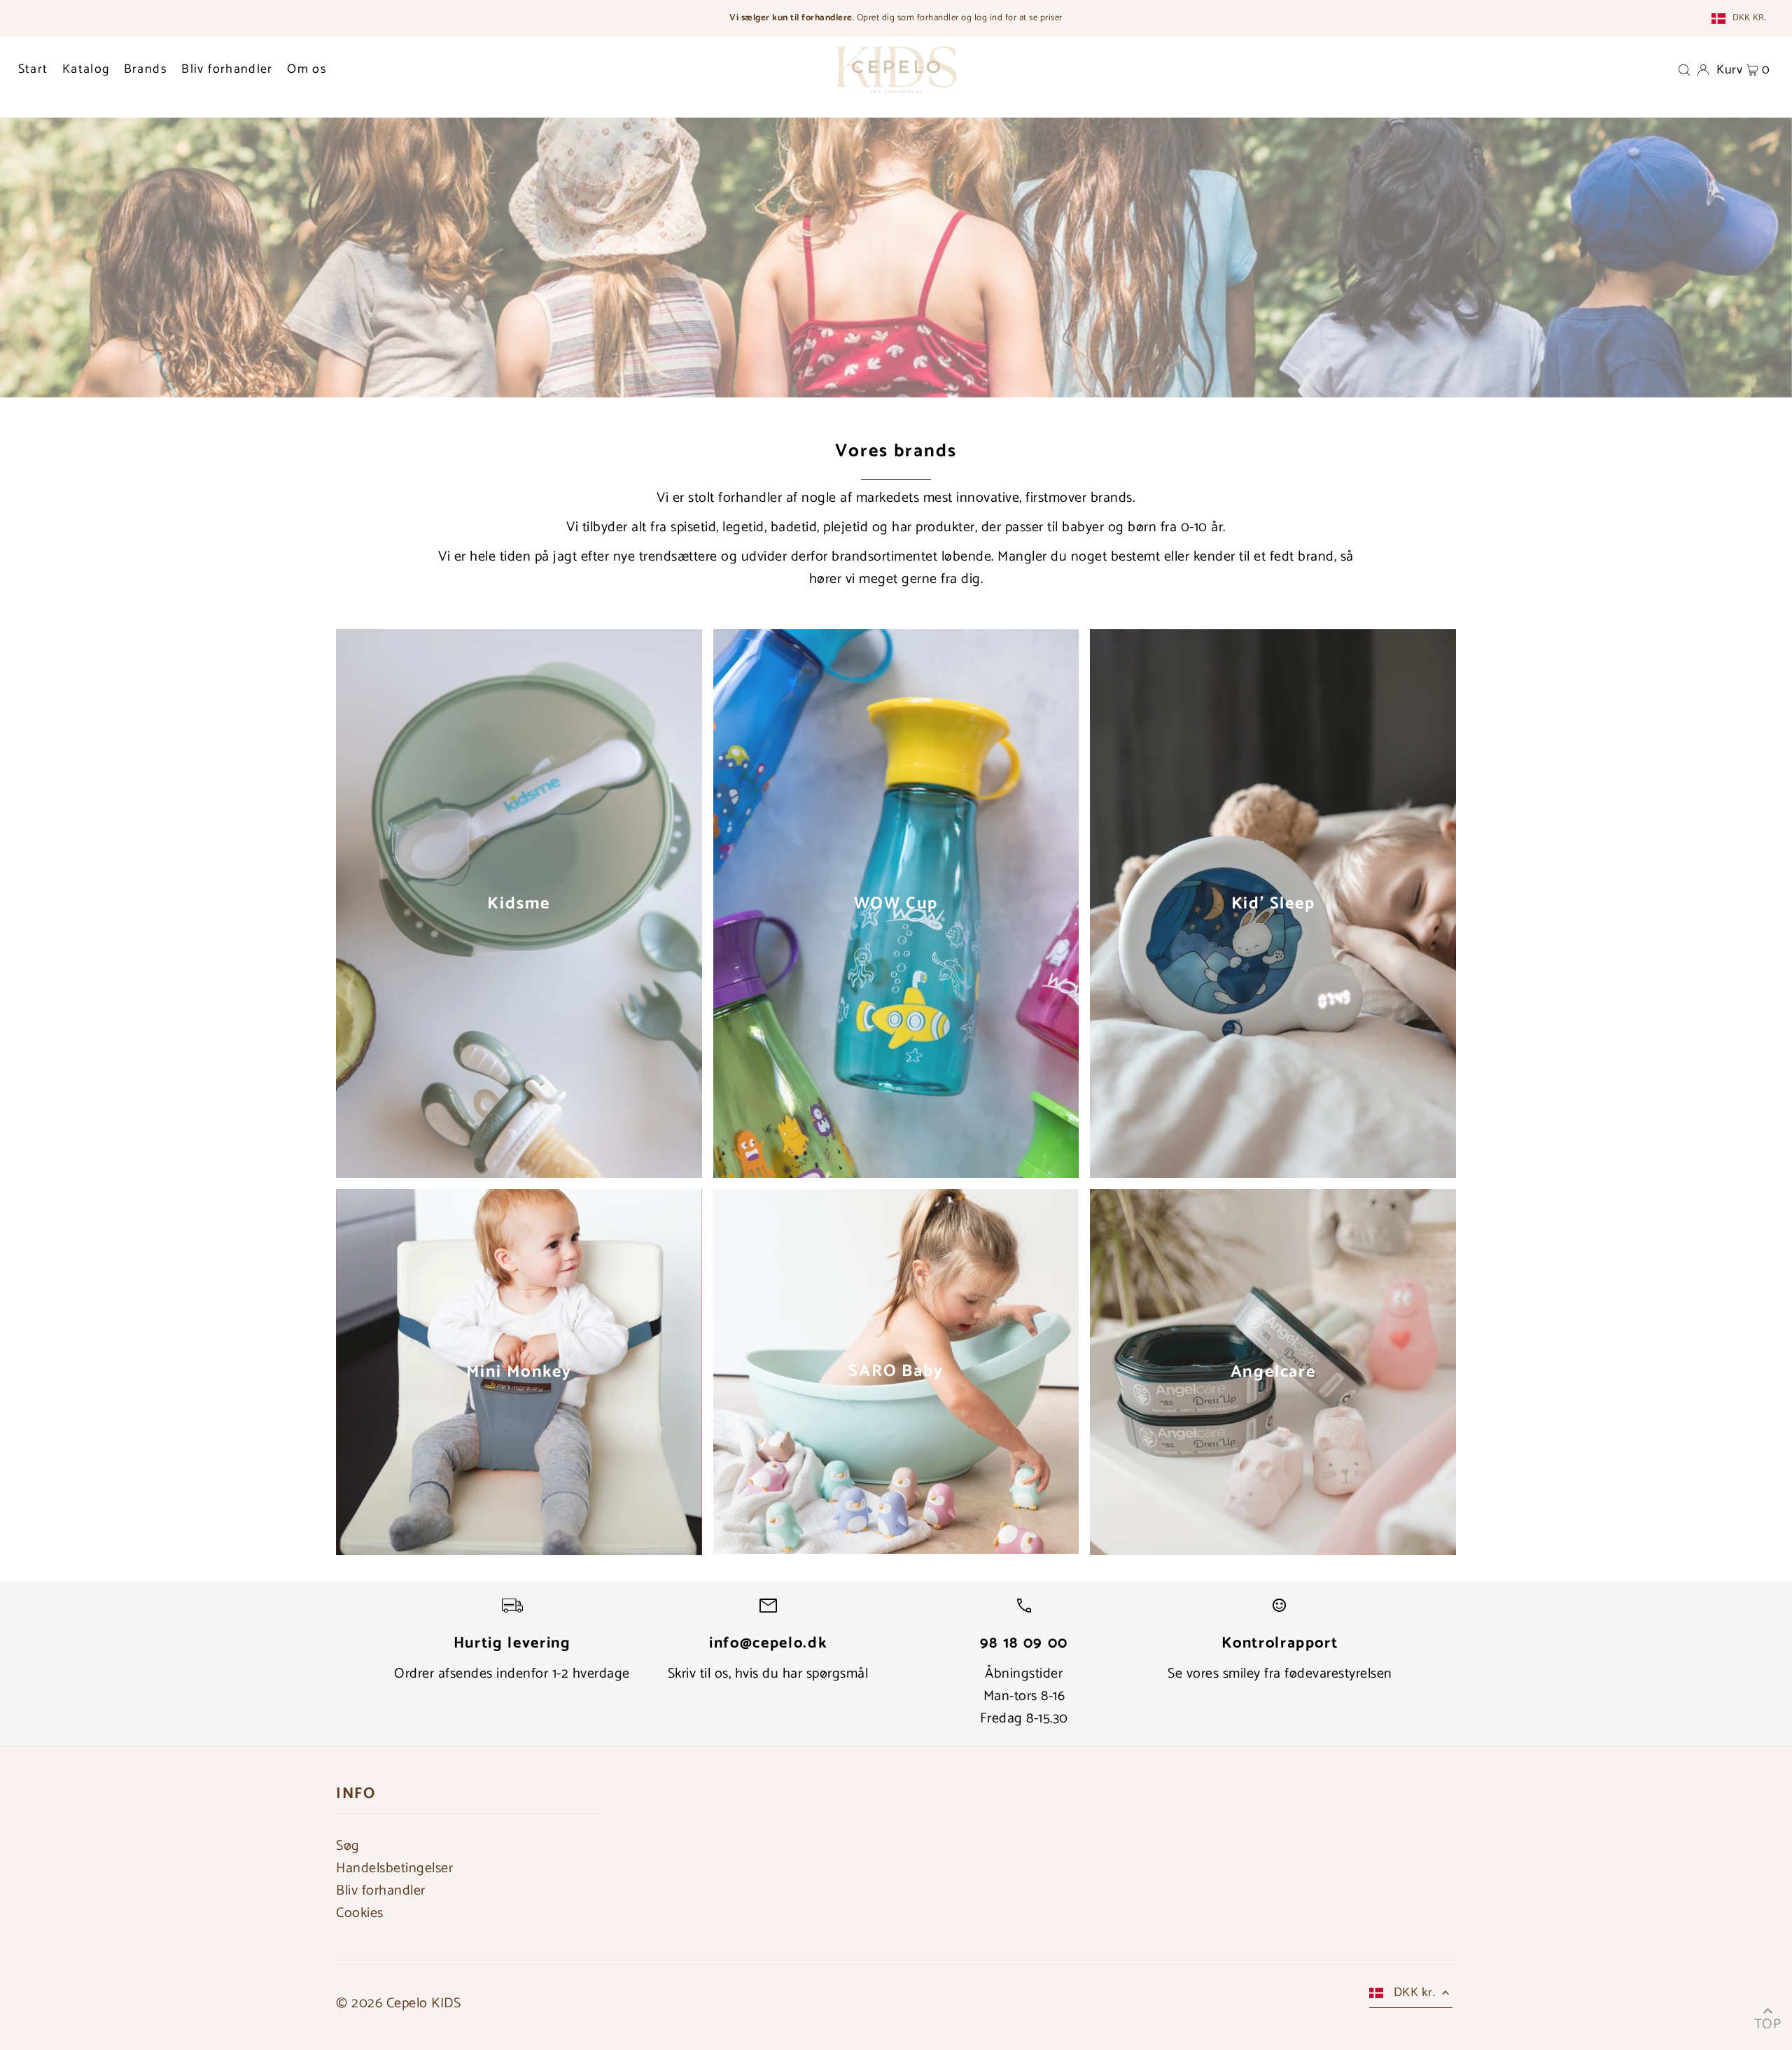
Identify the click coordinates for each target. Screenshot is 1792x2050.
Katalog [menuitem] (86, 69)
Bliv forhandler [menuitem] (227, 69)
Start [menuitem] (33, 69)
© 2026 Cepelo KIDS (398, 2003)
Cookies (360, 1913)
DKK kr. (1749, 18)
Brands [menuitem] (146, 69)
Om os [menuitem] (307, 69)
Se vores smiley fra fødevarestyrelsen (1280, 1674)
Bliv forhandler (381, 1891)
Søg (348, 1846)
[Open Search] (1684, 69)
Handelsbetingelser (394, 1868)
